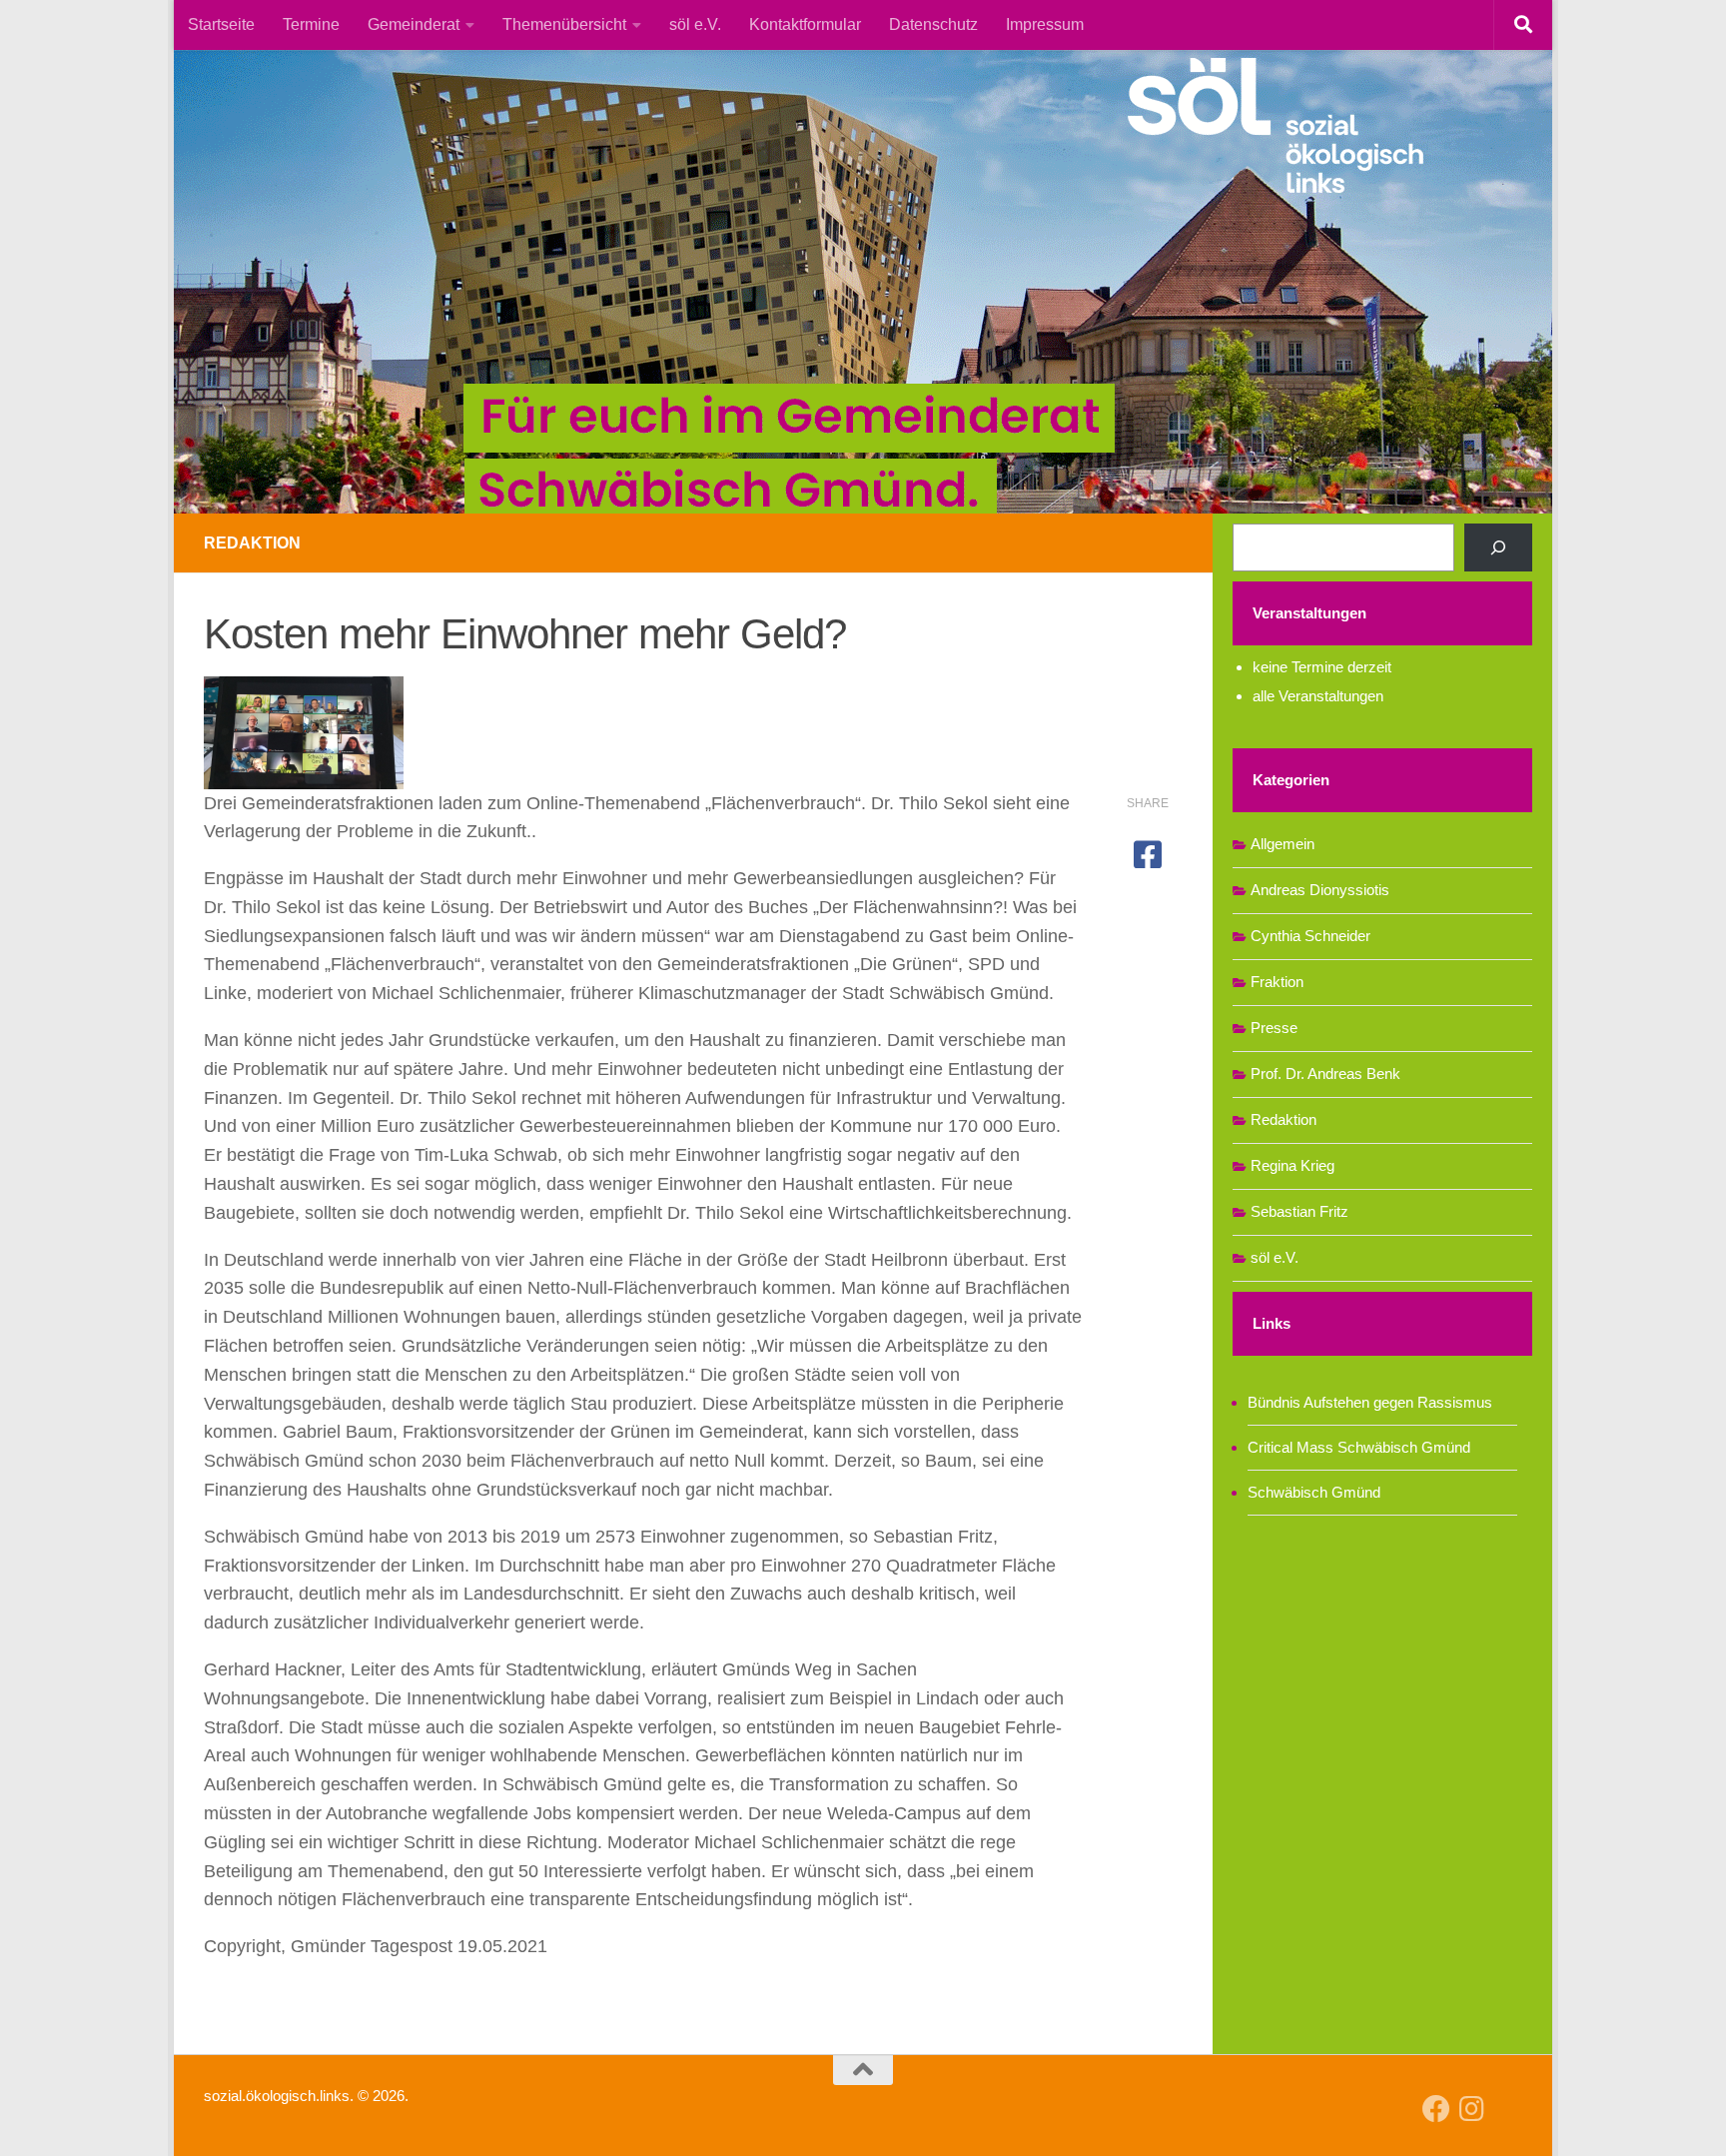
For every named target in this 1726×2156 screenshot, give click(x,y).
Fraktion (1277, 982)
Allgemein (1283, 844)
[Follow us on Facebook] (1436, 2109)
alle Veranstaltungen (1318, 696)
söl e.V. (695, 24)
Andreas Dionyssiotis (1320, 890)
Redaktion (252, 543)
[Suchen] (1498, 547)
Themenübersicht (564, 24)
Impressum (1045, 24)
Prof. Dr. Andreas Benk (1325, 1074)
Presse (1274, 1028)
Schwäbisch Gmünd (1314, 1492)
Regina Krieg (1293, 1165)
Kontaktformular (805, 24)
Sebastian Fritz (1299, 1211)
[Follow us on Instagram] (1472, 2109)
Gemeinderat (414, 24)
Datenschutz (933, 24)
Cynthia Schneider (1310, 936)
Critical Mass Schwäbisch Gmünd (1359, 1447)
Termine (311, 24)
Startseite (221, 24)
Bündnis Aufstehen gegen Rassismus (1370, 1402)
